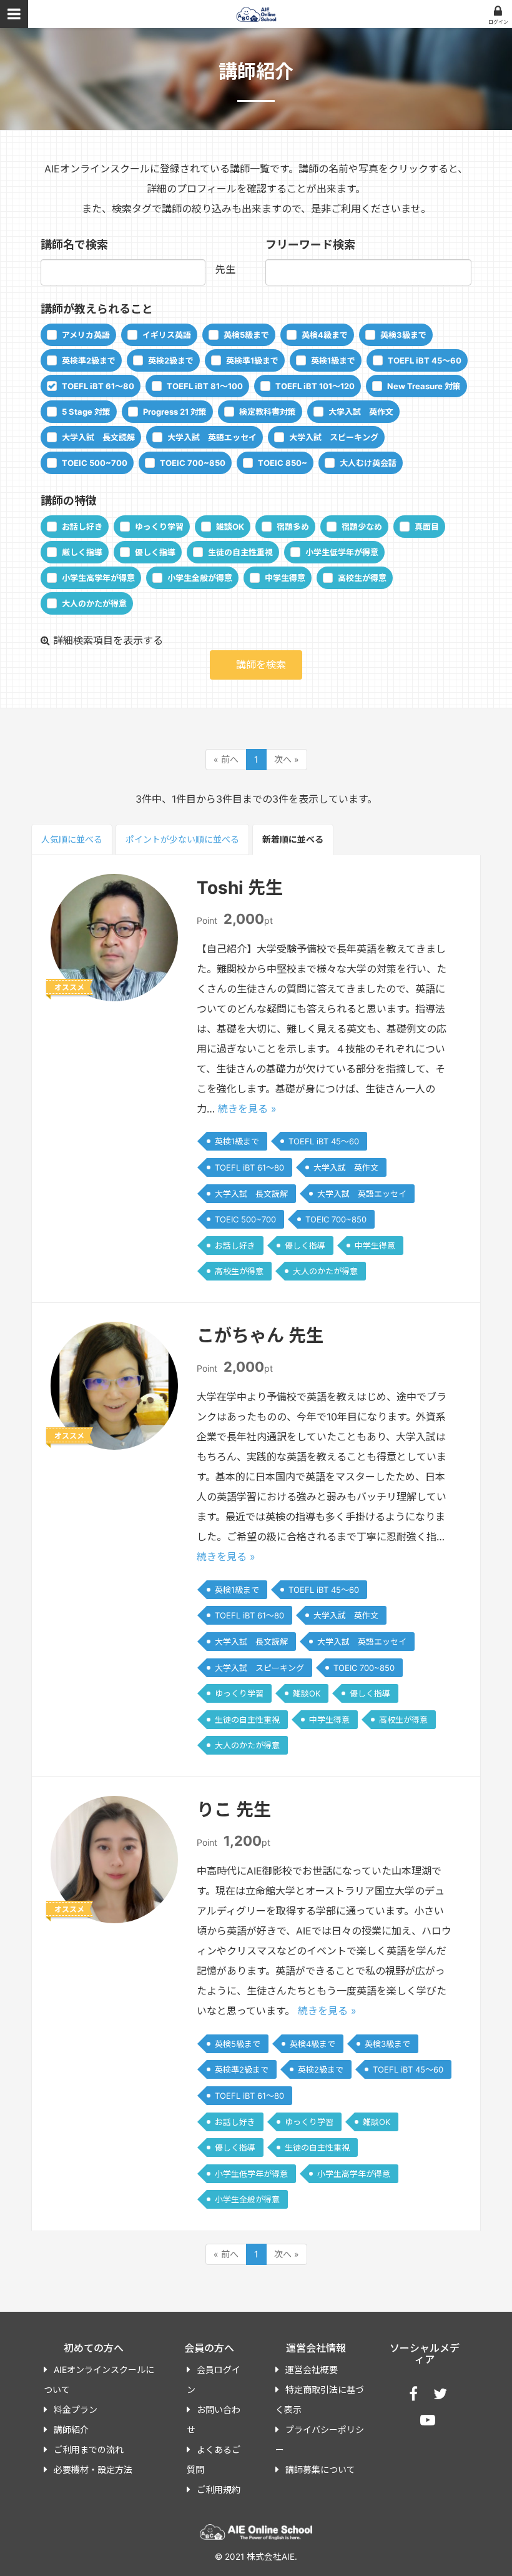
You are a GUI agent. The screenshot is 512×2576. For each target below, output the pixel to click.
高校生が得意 (362, 578)
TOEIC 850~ (283, 463)
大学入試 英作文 (361, 412)
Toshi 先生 (240, 888)
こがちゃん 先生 (260, 1335)
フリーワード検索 (310, 245)
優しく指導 (155, 552)
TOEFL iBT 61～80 (98, 386)
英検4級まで (325, 335)
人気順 (72, 839)
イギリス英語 (167, 335)
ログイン (498, 22)
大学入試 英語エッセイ (212, 437)
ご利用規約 (219, 2489)
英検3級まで (403, 335)
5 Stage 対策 (86, 412)
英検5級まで (246, 335)
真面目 (427, 527)
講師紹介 (71, 2430)
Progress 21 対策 (175, 412)
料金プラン (76, 2410)
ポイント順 (182, 839)
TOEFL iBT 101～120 (315, 386)
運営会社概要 (312, 2370)
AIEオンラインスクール (256, 14)
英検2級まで (171, 360)
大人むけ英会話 (368, 463)
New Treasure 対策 (424, 386)
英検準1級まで (252, 360)
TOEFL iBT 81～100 (205, 386)
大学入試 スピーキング (334, 437)
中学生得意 (285, 578)
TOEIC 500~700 (95, 463)
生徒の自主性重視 (240, 552)
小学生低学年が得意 (342, 552)
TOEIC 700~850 (193, 463)
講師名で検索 (74, 245)
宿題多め (293, 527)
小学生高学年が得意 (98, 578)
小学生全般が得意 (200, 578)
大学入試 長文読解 (98, 437)
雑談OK (230, 527)
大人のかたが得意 (94, 603)
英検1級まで (333, 360)
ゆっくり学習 (159, 527)
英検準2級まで (89, 360)
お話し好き (82, 527)
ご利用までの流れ (89, 2450)
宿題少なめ (362, 527)
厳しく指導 (82, 552)
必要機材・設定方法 (93, 2469)
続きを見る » (247, 1109)
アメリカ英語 (86, 335)
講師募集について (320, 2469)
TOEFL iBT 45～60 (425, 360)
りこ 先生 (234, 1810)
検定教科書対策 (268, 412)
